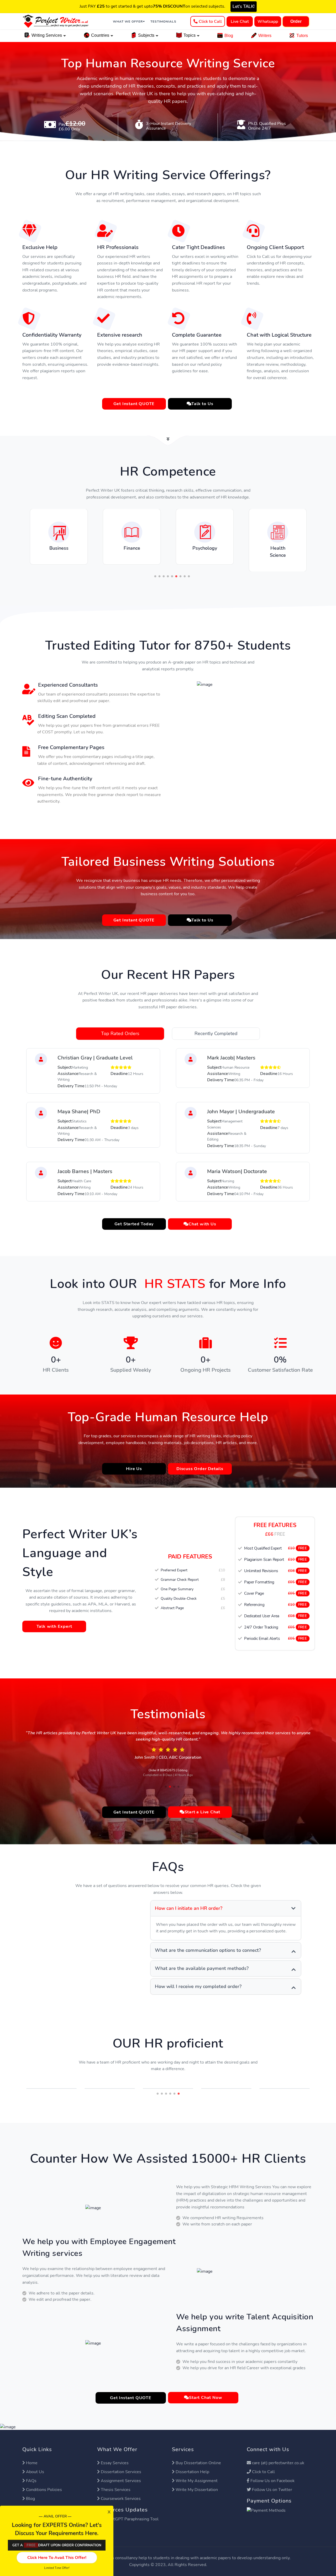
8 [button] (185, 569)
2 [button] (159, 569)
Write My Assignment (197, 2473)
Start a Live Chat (203, 1805)
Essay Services (115, 2455)
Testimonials (163, 22)
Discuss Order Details (200, 1461)
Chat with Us (202, 1216)
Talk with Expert (54, 1619)
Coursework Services (121, 2491)
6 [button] (176, 569)
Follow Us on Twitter (272, 2482)
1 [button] (155, 569)
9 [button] (189, 569)
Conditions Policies (44, 2482)
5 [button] (172, 569)
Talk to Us (202, 396)
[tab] (120, 1026)
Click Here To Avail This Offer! (57, 2558)
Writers (265, 36)
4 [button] (168, 569)
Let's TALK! (244, 7)
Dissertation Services (121, 2464)
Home (32, 2455)
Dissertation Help (192, 2464)
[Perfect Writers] (56, 21)
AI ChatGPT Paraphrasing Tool (130, 2511)
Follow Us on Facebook (272, 2473)
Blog (229, 36)
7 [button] (180, 569)
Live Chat (240, 22)
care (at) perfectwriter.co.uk (278, 2455)
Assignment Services (121, 2473)
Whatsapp (268, 22)
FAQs (31, 2473)
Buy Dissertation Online (198, 2455)
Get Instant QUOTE (134, 396)
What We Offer (128, 22)
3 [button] (164, 569)
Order (296, 21)
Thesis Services (116, 2482)
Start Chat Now (206, 2390)
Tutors (302, 36)
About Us (35, 2464)
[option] (59, 529)
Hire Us (134, 1461)
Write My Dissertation (197, 2482)
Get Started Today (134, 1216)
